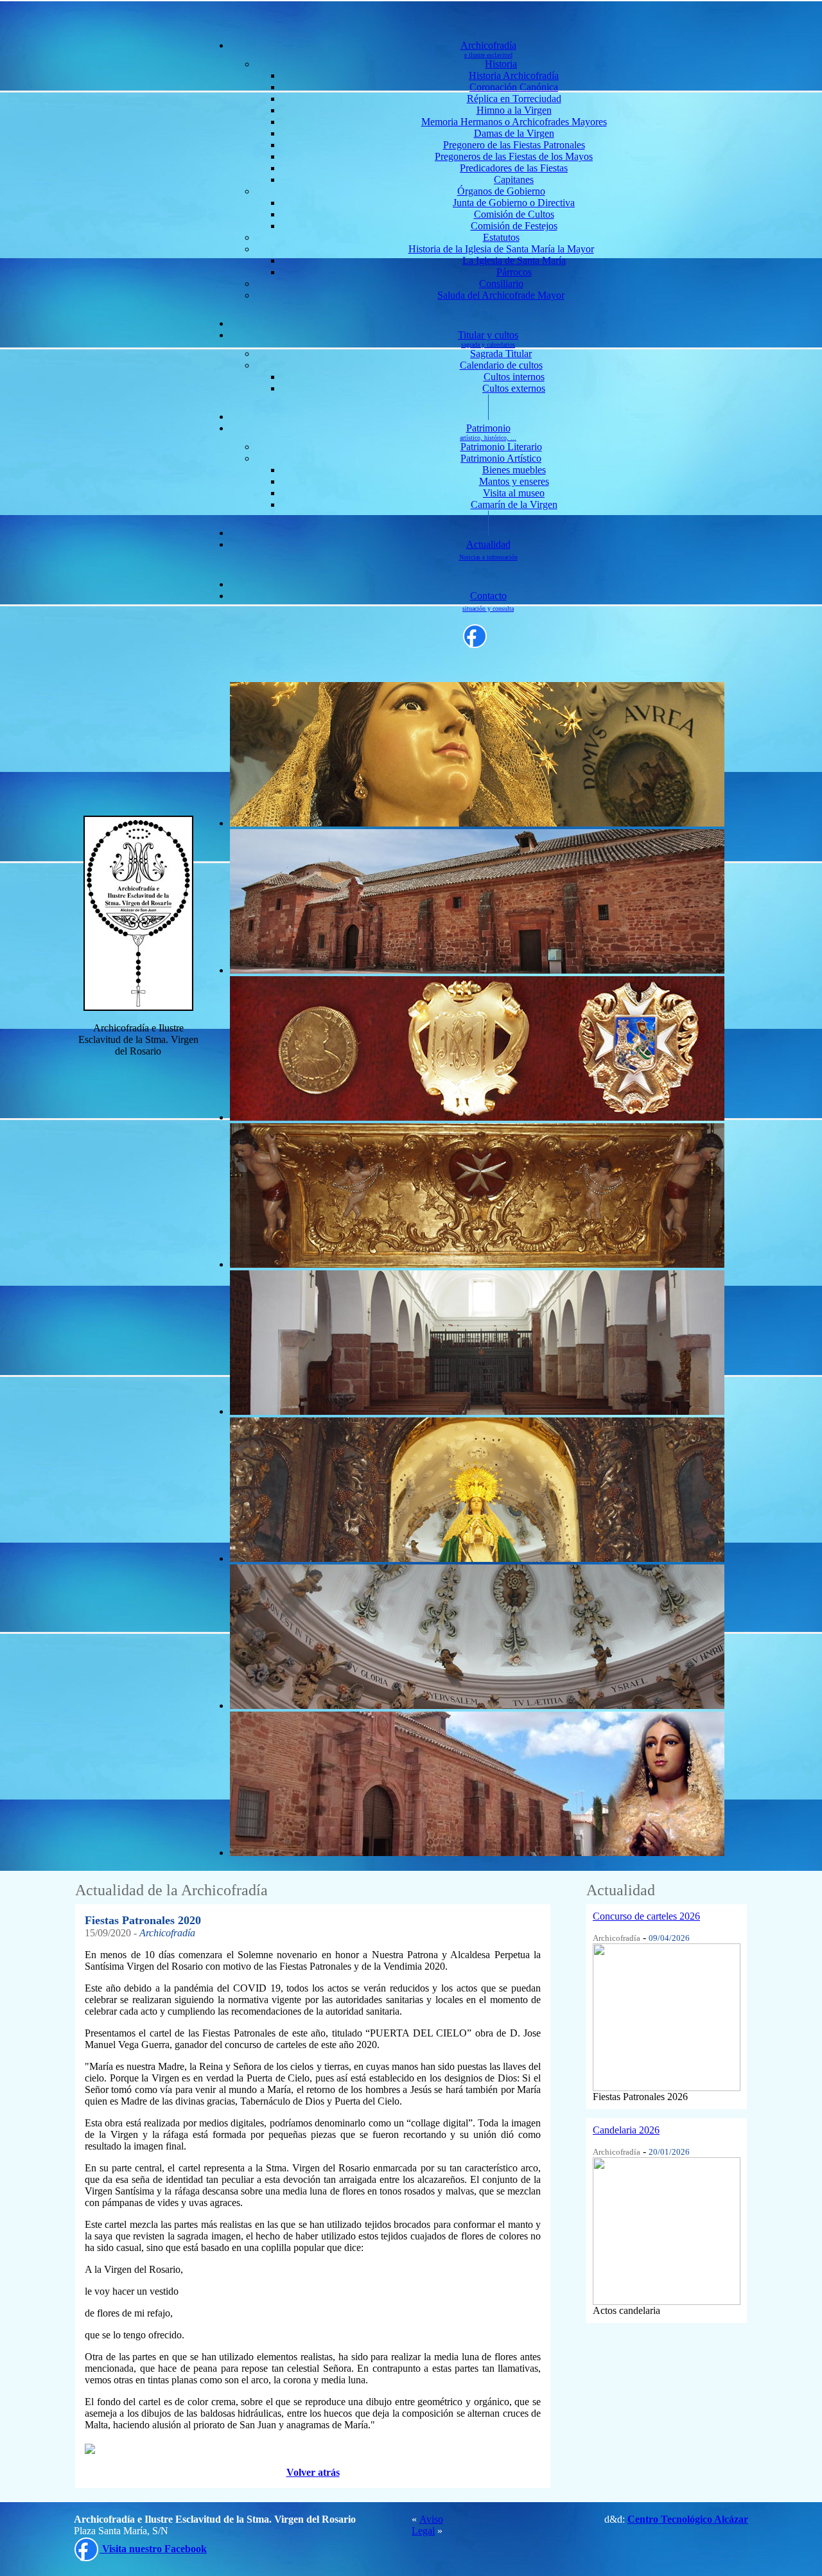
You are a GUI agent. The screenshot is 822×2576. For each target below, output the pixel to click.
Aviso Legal (427, 2525)
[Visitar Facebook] (475, 635)
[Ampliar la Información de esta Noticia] (667, 2014)
